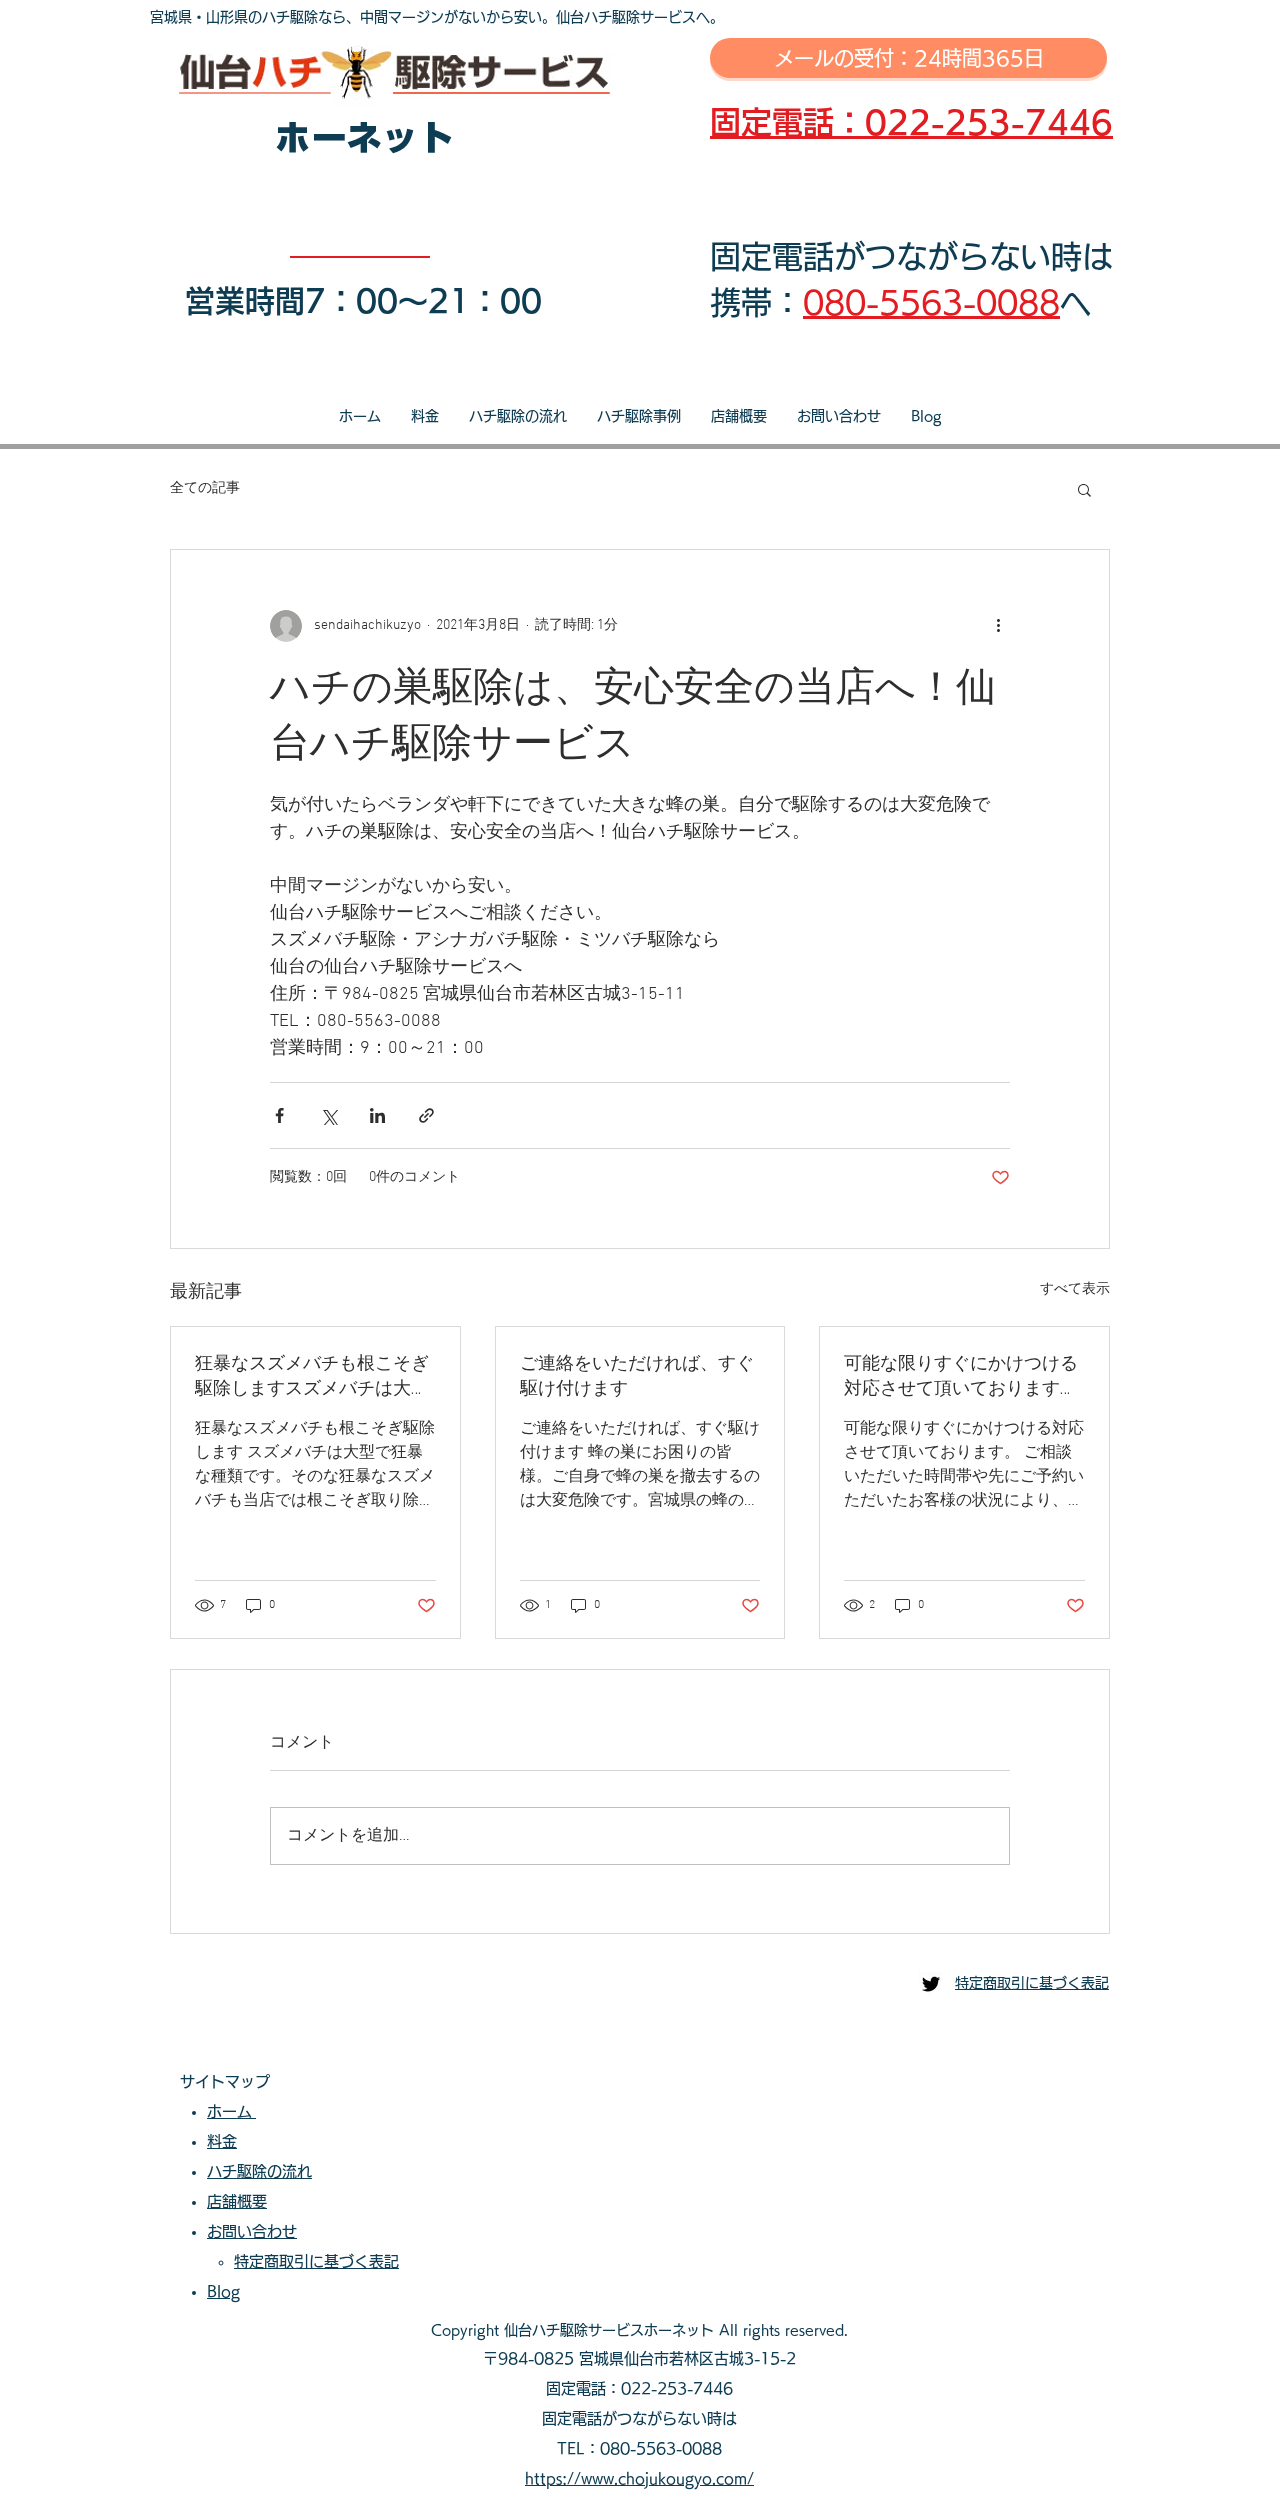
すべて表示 (1075, 1289)
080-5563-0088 (931, 302)
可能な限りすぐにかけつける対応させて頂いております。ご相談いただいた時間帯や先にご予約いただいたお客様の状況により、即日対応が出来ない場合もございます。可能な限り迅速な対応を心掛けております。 (961, 1376)
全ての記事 (205, 488)
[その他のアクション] (998, 626)
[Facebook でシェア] (279, 1115)
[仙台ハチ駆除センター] (931, 1984)
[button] (1084, 489)
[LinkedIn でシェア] (377, 1115)
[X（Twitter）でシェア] (328, 1115)
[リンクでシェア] (426, 1115)
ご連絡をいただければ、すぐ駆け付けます (637, 1376)
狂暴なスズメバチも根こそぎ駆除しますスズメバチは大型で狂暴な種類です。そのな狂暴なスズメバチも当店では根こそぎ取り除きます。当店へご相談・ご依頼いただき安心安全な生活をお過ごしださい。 (312, 1376)
